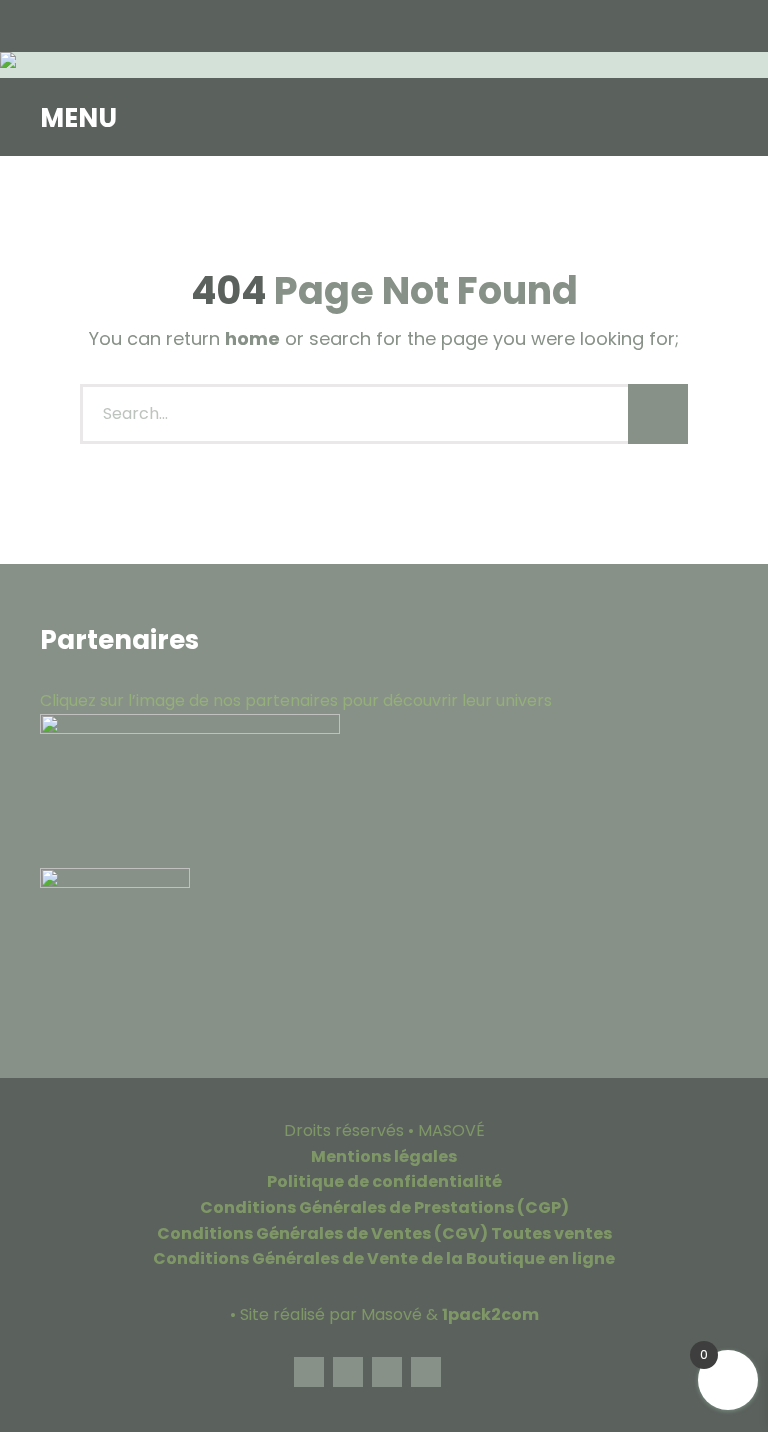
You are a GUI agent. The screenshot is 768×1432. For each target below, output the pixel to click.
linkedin (387, 1372)
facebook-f (309, 1372)
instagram (348, 1372)
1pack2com (490, 1314)
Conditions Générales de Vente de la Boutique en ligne (384, 1258)
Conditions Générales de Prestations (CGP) (384, 1207)
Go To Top (465, 1372)
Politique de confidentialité (384, 1181)
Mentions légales (384, 1156)
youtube (426, 1372)
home (252, 338)
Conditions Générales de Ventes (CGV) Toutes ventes (384, 1233)
